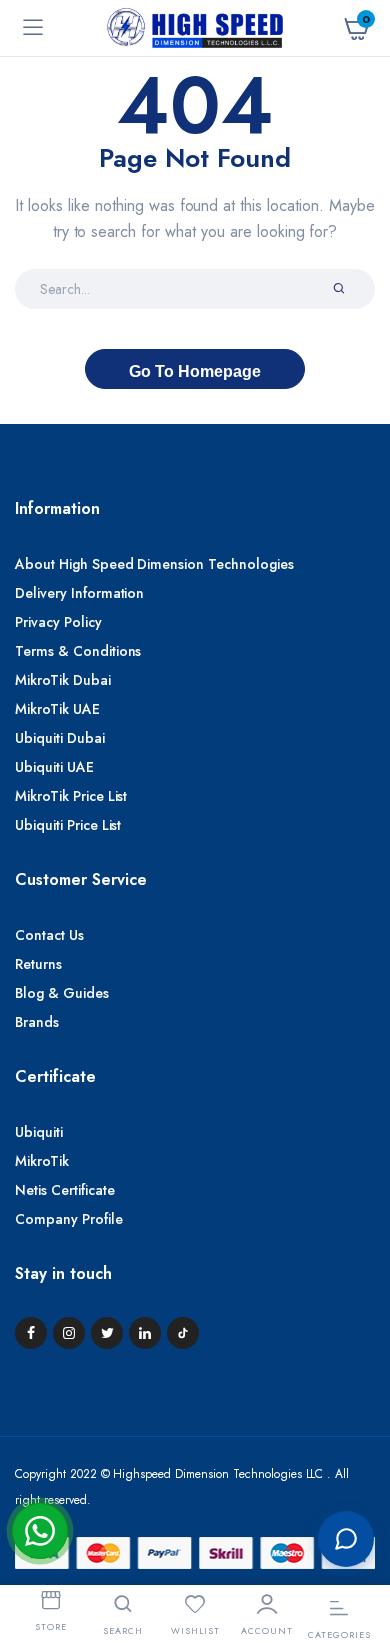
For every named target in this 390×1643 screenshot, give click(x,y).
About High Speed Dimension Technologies (154, 564)
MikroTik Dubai (63, 680)
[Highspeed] (195, 28)
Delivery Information (79, 593)
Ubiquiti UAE (54, 767)
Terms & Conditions (78, 651)
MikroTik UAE (57, 709)
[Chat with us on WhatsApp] (40, 1531)
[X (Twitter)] (107, 1333)
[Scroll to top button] (358, 1473)
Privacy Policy (58, 622)
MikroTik (42, 1161)
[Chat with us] (346, 1539)
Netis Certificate (65, 1190)
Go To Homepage (195, 371)
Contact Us (49, 935)
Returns (38, 964)
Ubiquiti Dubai (60, 738)
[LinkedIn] (145, 1333)
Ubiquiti (39, 1132)
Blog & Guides (62, 993)
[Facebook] (31, 1333)
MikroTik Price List (71, 796)
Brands (37, 1022)
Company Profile (69, 1219)
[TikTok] (183, 1333)
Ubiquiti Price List (68, 825)
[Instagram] (69, 1333)
